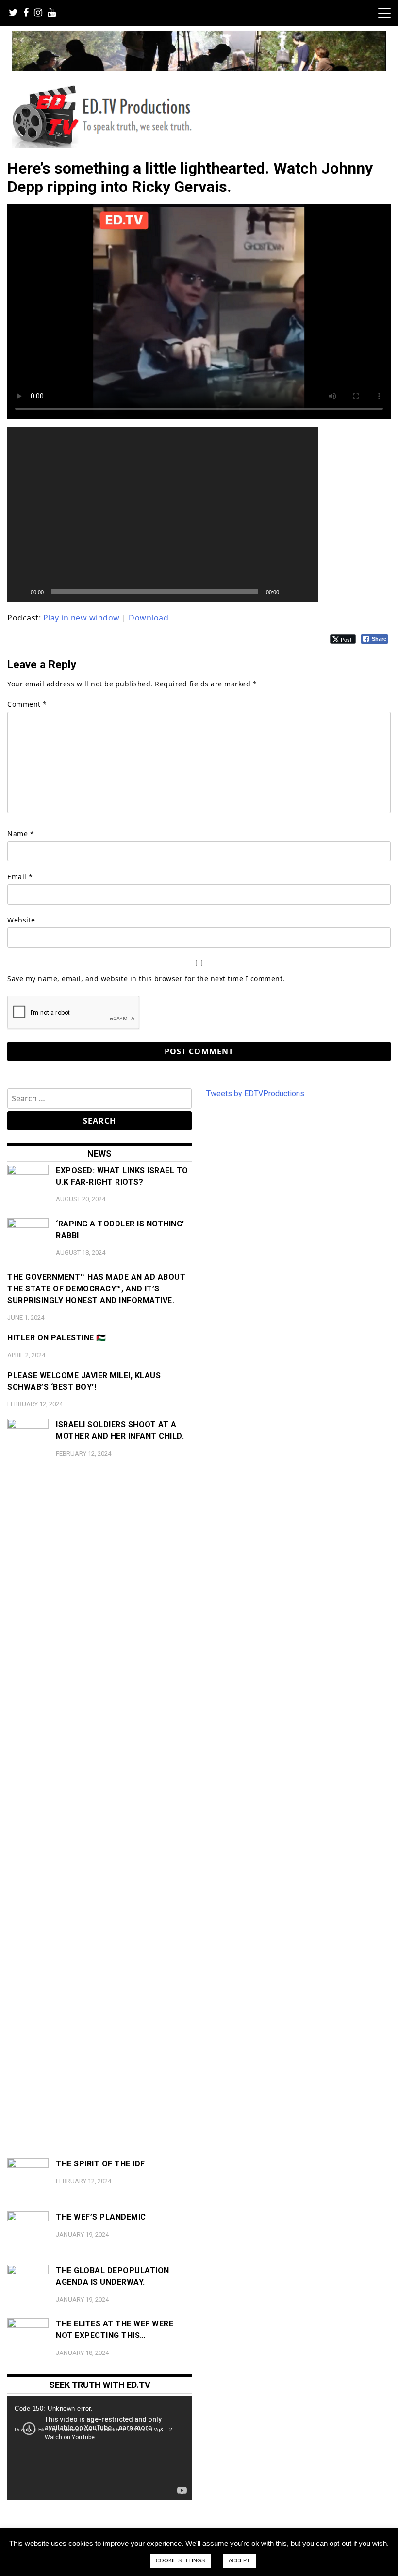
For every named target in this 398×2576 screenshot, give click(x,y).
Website (21, 920)
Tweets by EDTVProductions (255, 1093)
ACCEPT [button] (239, 2560)
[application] (163, 514)
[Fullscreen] (305, 592)
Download (149, 618)
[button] (163, 514)
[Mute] (290, 592)
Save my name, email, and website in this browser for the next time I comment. (146, 978)
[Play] (20, 592)
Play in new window (82, 618)
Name (21, 834)
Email (20, 877)
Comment (27, 704)
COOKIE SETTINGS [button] (180, 2560)
